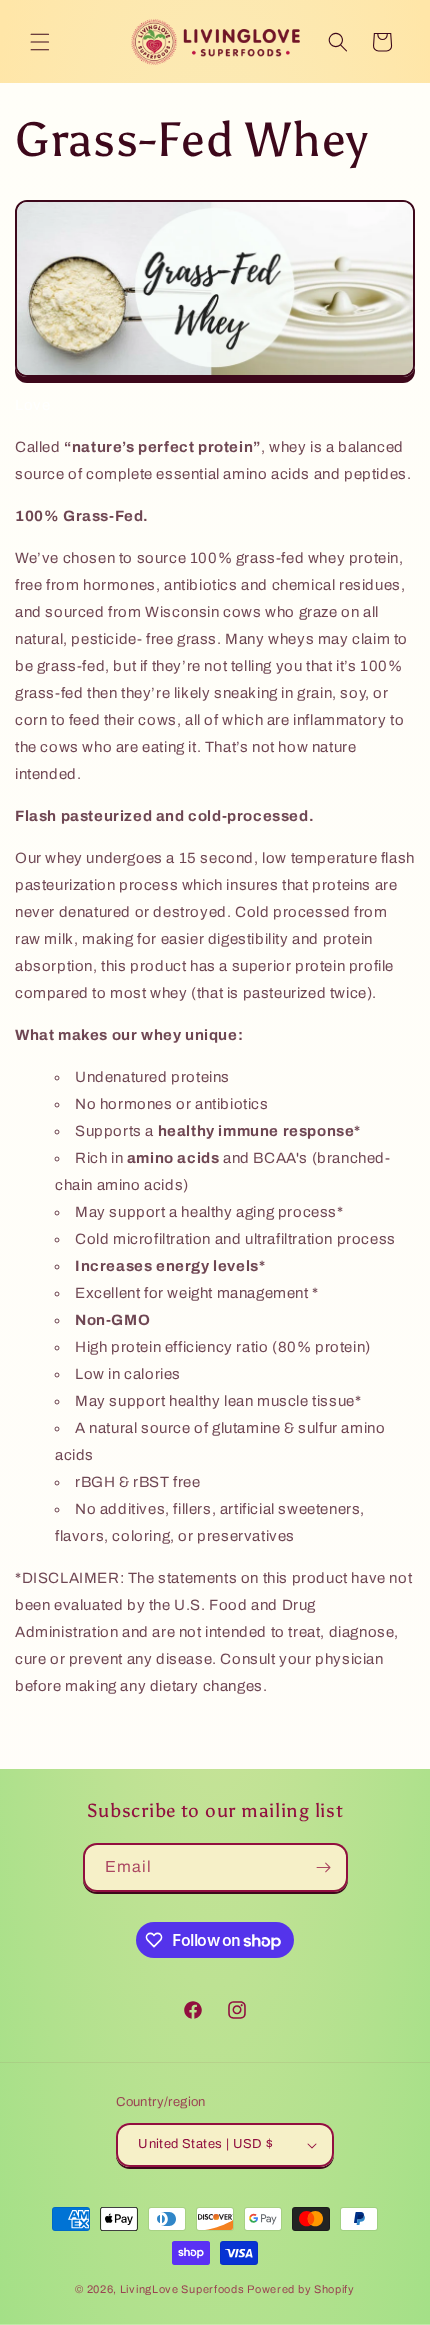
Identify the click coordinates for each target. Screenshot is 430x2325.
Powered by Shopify (301, 2289)
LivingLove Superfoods (182, 2289)
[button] (40, 42)
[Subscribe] (324, 1867)
